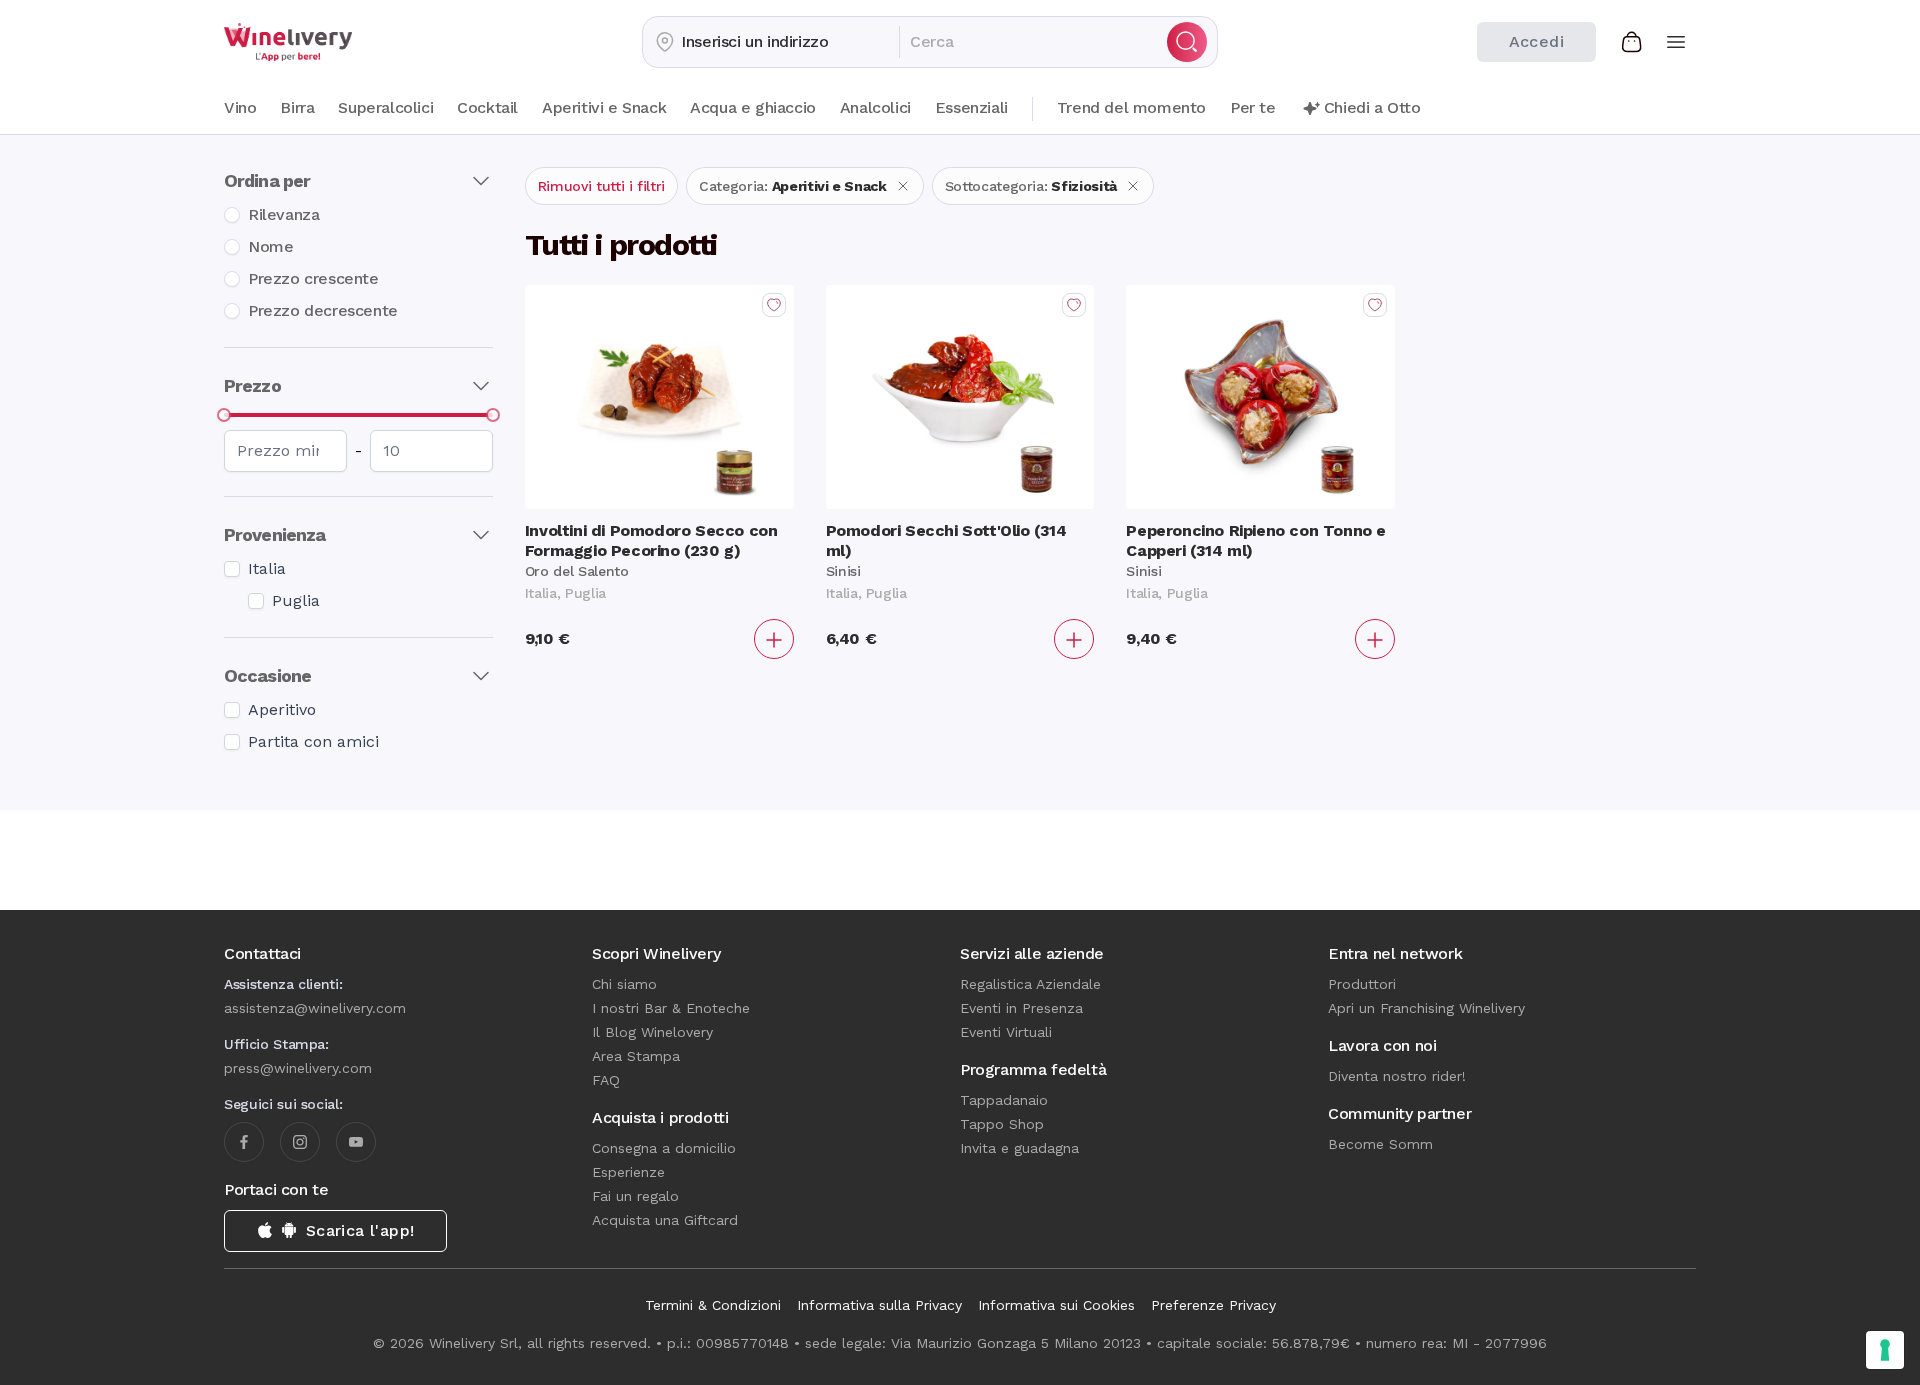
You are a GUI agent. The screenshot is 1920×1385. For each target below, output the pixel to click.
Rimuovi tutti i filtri (601, 186)
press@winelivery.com (298, 1068)
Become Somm (1380, 1144)
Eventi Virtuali (1006, 1032)
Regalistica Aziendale (1030, 984)
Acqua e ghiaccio (753, 107)
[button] (771, 42)
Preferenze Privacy (1213, 1305)
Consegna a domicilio (664, 1148)
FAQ (606, 1080)
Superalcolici (385, 107)
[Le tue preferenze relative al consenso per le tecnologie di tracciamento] (1885, 1350)
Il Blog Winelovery (652, 1032)
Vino (240, 107)
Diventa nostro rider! (1397, 1076)
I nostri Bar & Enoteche (671, 1008)
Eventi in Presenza (1021, 1008)
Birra (297, 107)
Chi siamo (624, 984)
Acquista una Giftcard (665, 1220)
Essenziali (971, 107)
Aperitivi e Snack (604, 107)
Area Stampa (636, 1056)
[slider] (224, 415)
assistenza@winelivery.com (315, 1008)
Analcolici (875, 107)
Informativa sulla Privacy (879, 1305)
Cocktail (487, 107)
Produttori (1362, 984)
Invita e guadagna (1019, 1148)
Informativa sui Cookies (1056, 1305)
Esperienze (628, 1172)
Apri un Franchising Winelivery (1426, 1008)
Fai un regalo (635, 1196)
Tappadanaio (1004, 1100)
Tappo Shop (1002, 1124)
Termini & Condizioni (713, 1305)
